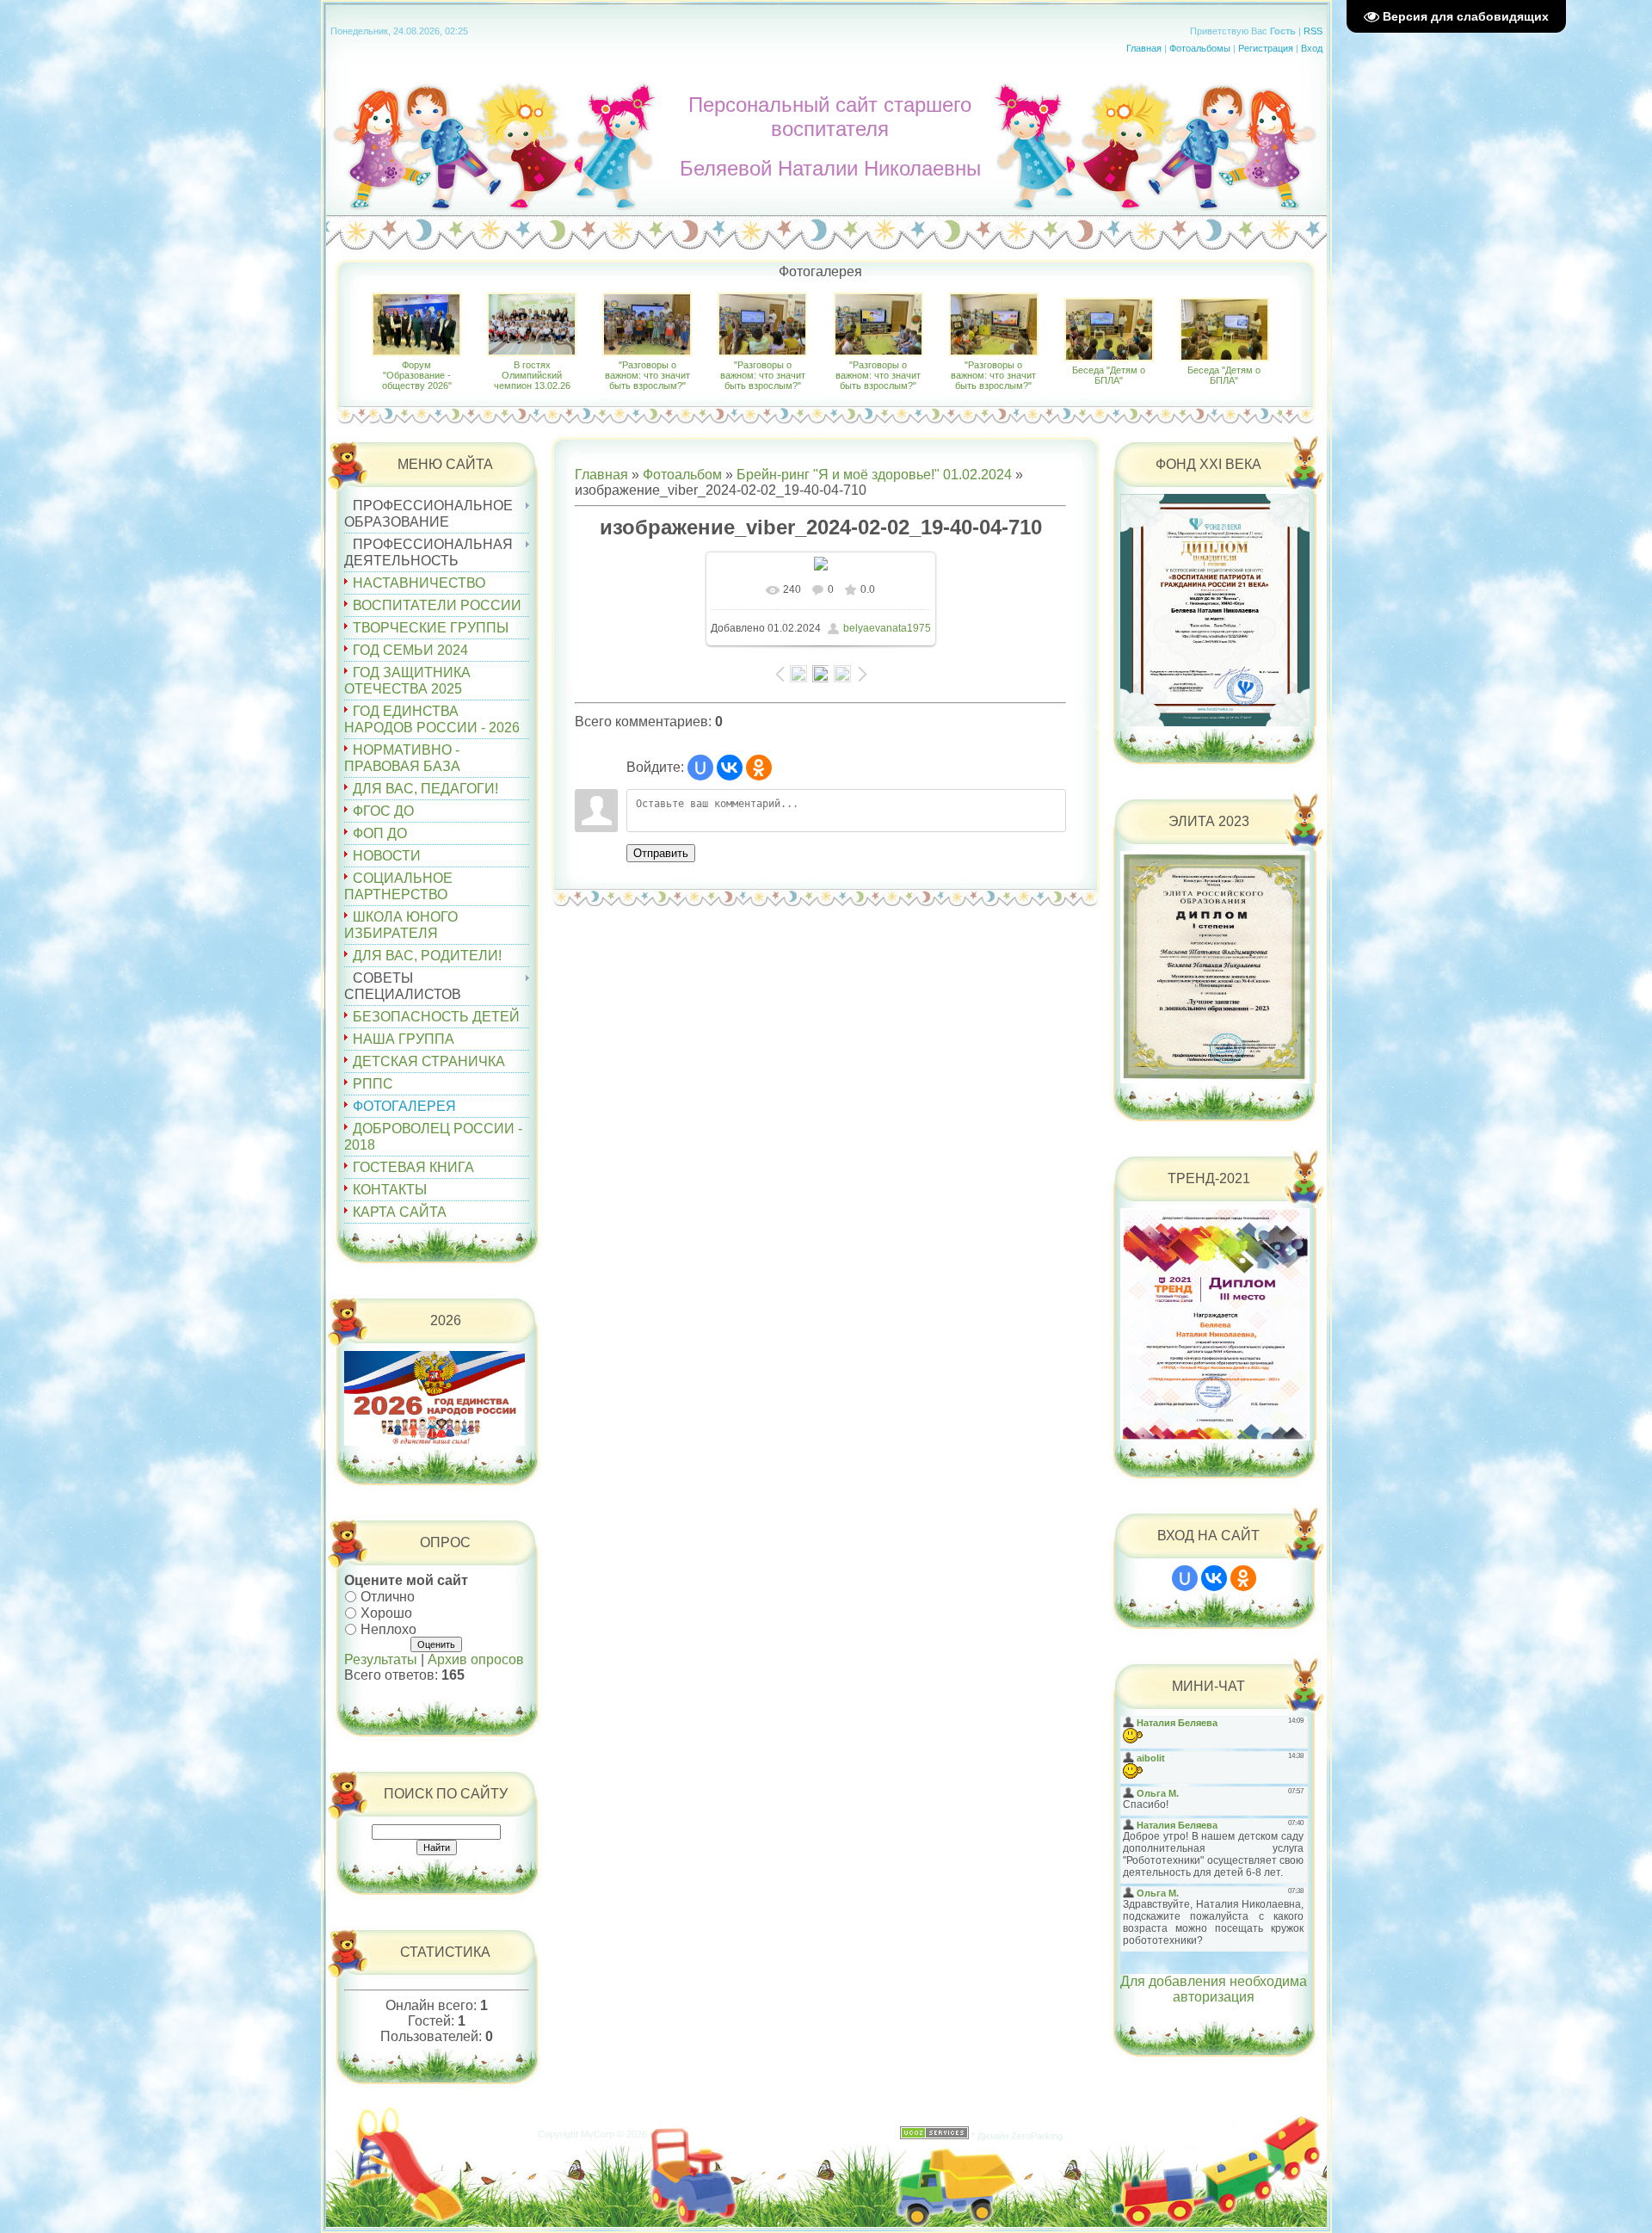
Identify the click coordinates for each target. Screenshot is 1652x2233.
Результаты (381, 1659)
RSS (1313, 31)
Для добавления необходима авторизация (1214, 1989)
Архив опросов (476, 1659)
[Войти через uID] (700, 768)
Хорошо (386, 1613)
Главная (1144, 48)
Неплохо (388, 1628)
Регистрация (1266, 48)
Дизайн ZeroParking (1020, 2136)
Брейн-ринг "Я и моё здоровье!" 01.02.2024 (874, 475)
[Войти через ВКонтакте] (730, 768)
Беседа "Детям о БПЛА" (1109, 375)
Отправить (661, 853)
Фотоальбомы (1200, 48)
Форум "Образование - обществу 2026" (417, 375)
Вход (1312, 48)
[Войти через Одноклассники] (759, 768)
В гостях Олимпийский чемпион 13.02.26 (532, 375)
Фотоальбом (682, 475)
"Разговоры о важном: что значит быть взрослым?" (647, 375)
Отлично (388, 1597)
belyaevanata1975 (887, 628)
